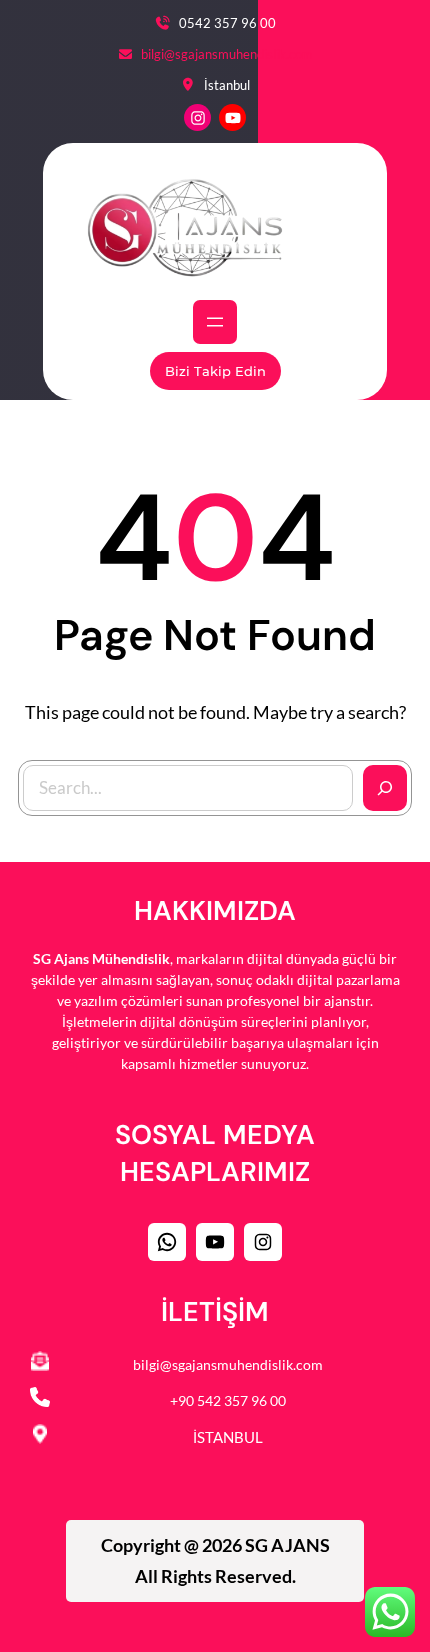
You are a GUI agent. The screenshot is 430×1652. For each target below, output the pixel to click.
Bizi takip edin (215, 371)
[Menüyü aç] (215, 322)
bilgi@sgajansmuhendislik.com (227, 54)
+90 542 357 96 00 (228, 1400)
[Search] (385, 788)
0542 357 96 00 (227, 23)
